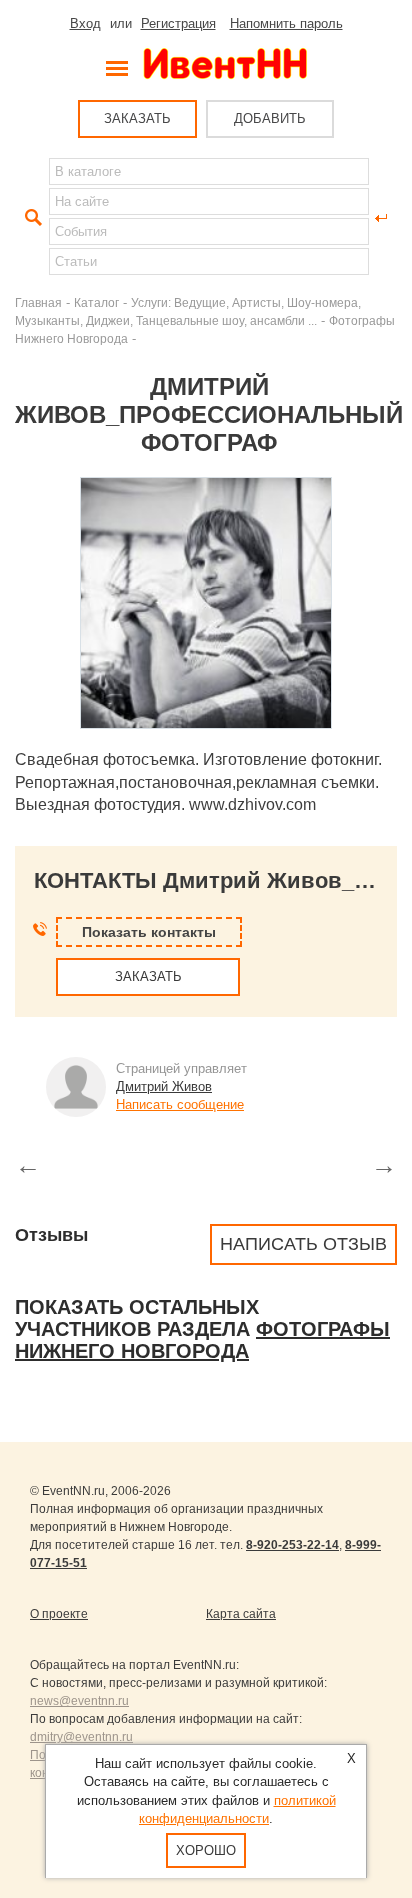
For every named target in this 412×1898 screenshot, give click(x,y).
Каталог (96, 302)
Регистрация (178, 23)
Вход (85, 23)
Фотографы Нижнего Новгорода (202, 1340)
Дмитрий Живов (164, 1086)
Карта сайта (241, 1614)
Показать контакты (149, 932)
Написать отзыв (303, 1244)
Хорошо (206, 1850)
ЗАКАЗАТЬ (137, 118)
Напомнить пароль (286, 23)
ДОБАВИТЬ (270, 118)
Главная (38, 302)
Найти (31, 218)
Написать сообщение (180, 1104)
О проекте (59, 1614)
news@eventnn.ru (79, 1701)
